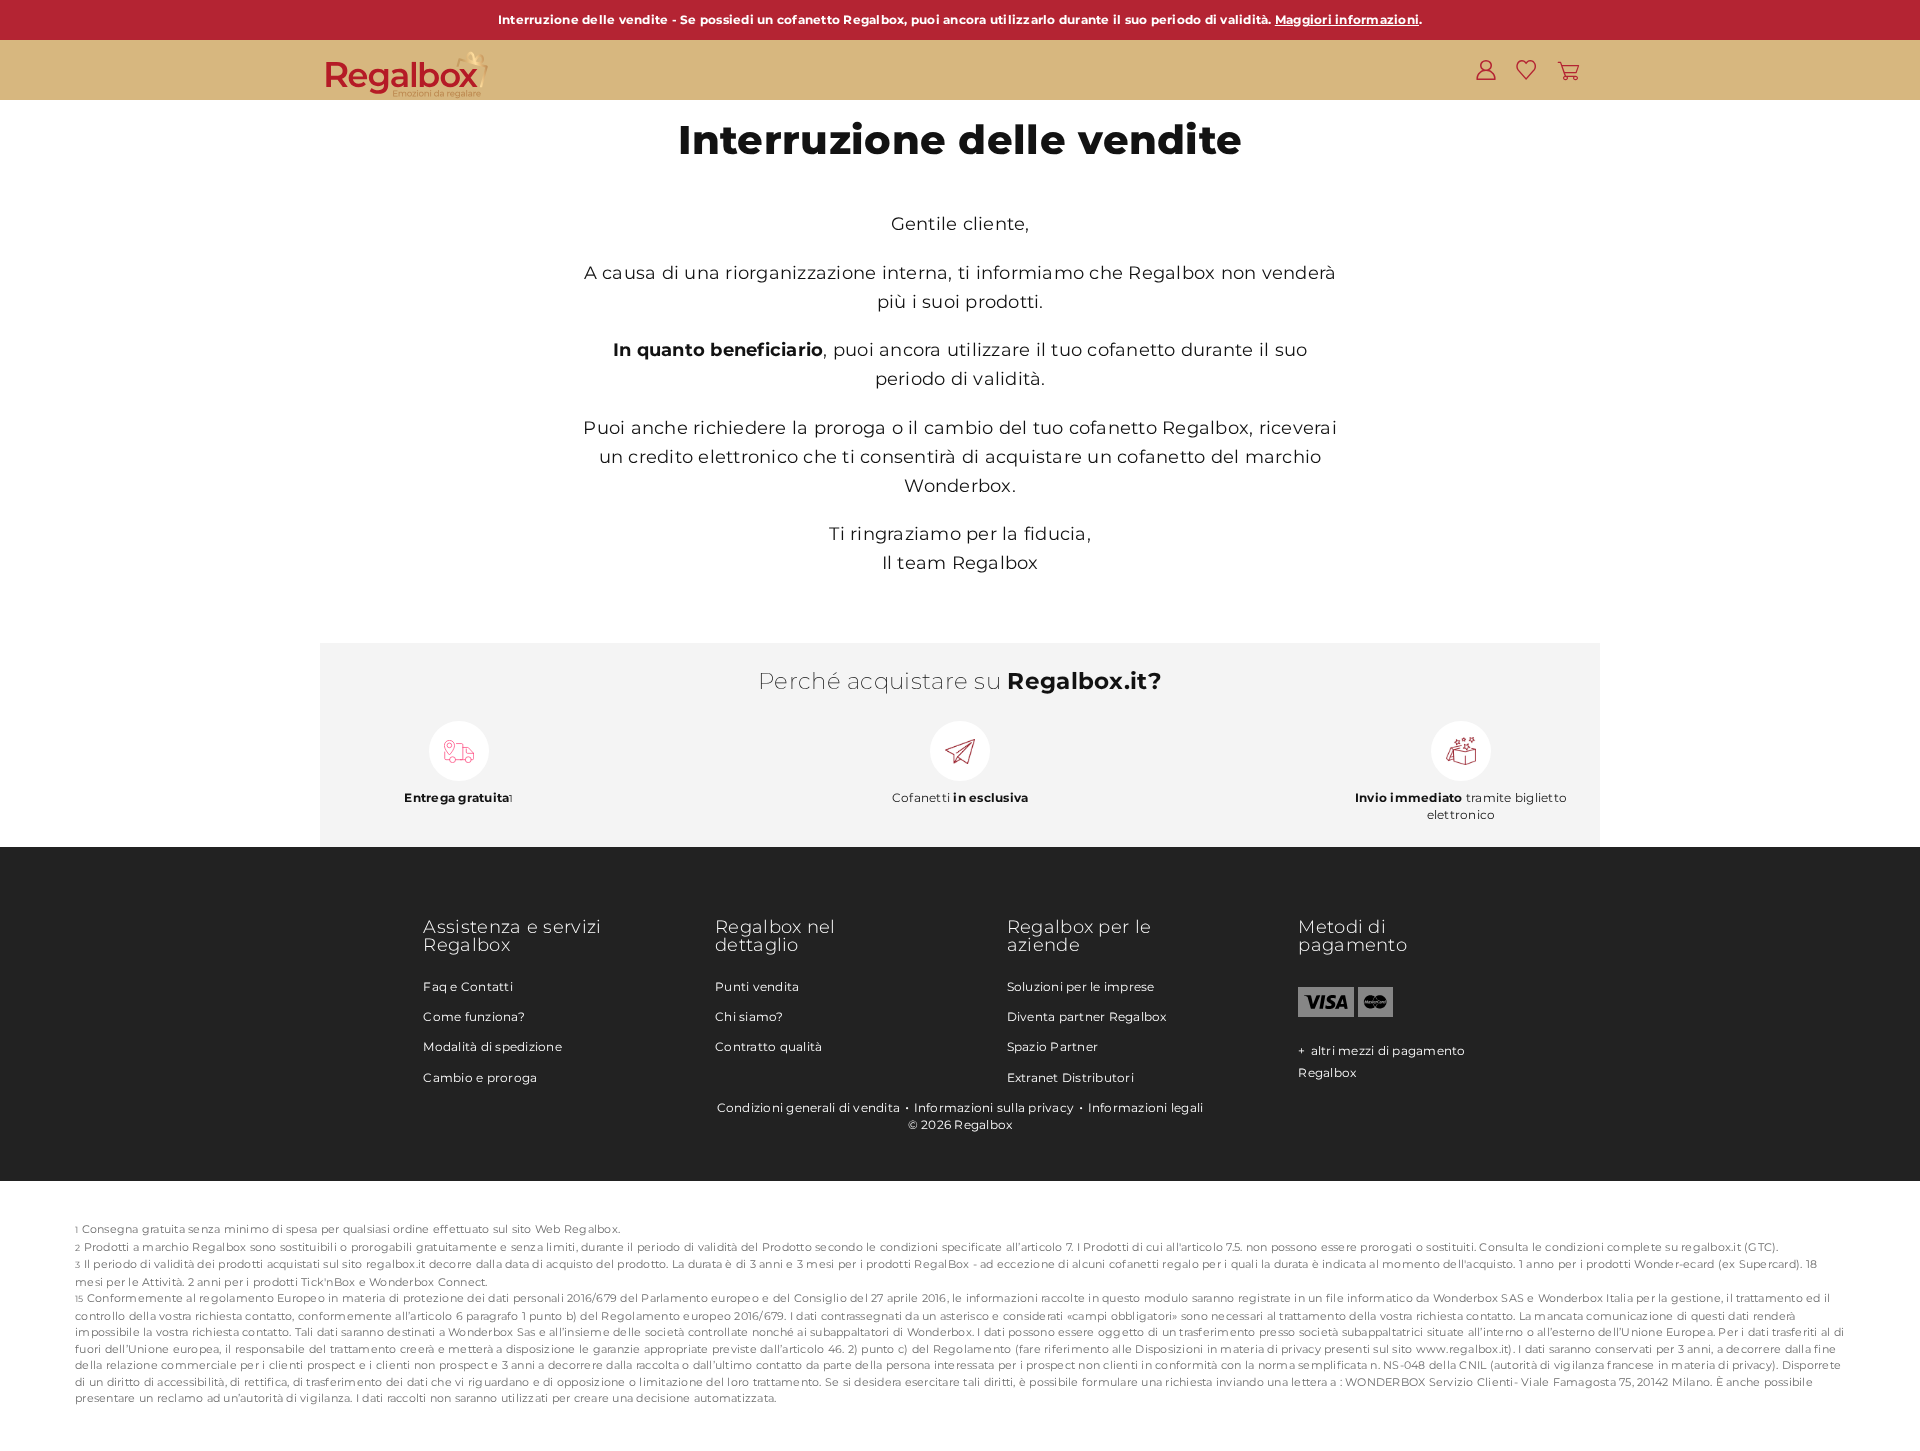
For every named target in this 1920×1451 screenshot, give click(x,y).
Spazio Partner (1053, 1046)
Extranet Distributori (1070, 1077)
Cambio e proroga (480, 1077)
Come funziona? (474, 1016)
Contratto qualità (768, 1046)
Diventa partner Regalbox (1087, 1016)
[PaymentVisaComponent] (1325, 1012)
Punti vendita (757, 986)
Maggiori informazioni (1347, 19)
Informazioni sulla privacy (994, 1107)
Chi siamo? (749, 1016)
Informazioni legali (1146, 1107)
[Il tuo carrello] (1568, 69)
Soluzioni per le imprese (1081, 986)
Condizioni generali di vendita (809, 1107)
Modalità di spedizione (492, 1046)
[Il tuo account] (1486, 69)
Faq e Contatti (468, 986)
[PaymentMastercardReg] (1375, 1012)
